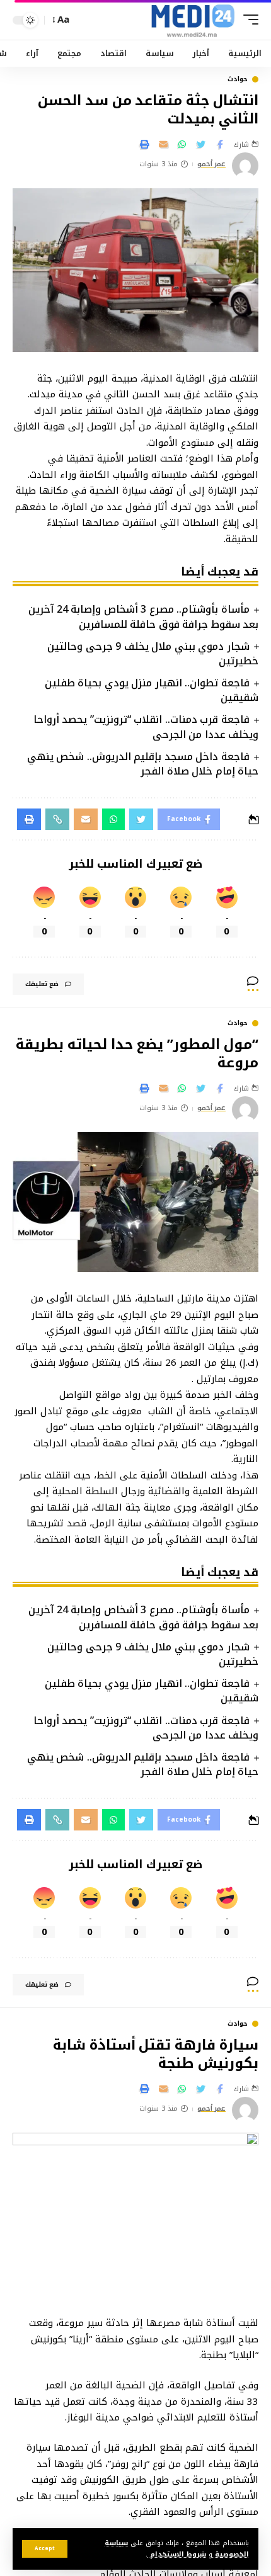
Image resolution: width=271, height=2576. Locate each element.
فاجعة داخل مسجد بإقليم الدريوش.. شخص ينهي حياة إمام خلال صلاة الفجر (143, 764)
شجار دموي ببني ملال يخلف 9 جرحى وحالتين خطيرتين (153, 654)
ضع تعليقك (42, 984)
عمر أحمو (212, 165)
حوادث (238, 79)
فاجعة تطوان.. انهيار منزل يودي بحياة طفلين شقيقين (152, 690)
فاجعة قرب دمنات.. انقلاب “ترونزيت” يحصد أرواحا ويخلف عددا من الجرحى (146, 727)
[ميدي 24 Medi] (193, 20)
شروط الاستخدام (177, 2554)
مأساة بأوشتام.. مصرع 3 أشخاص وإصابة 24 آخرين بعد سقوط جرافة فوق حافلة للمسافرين (143, 616)
